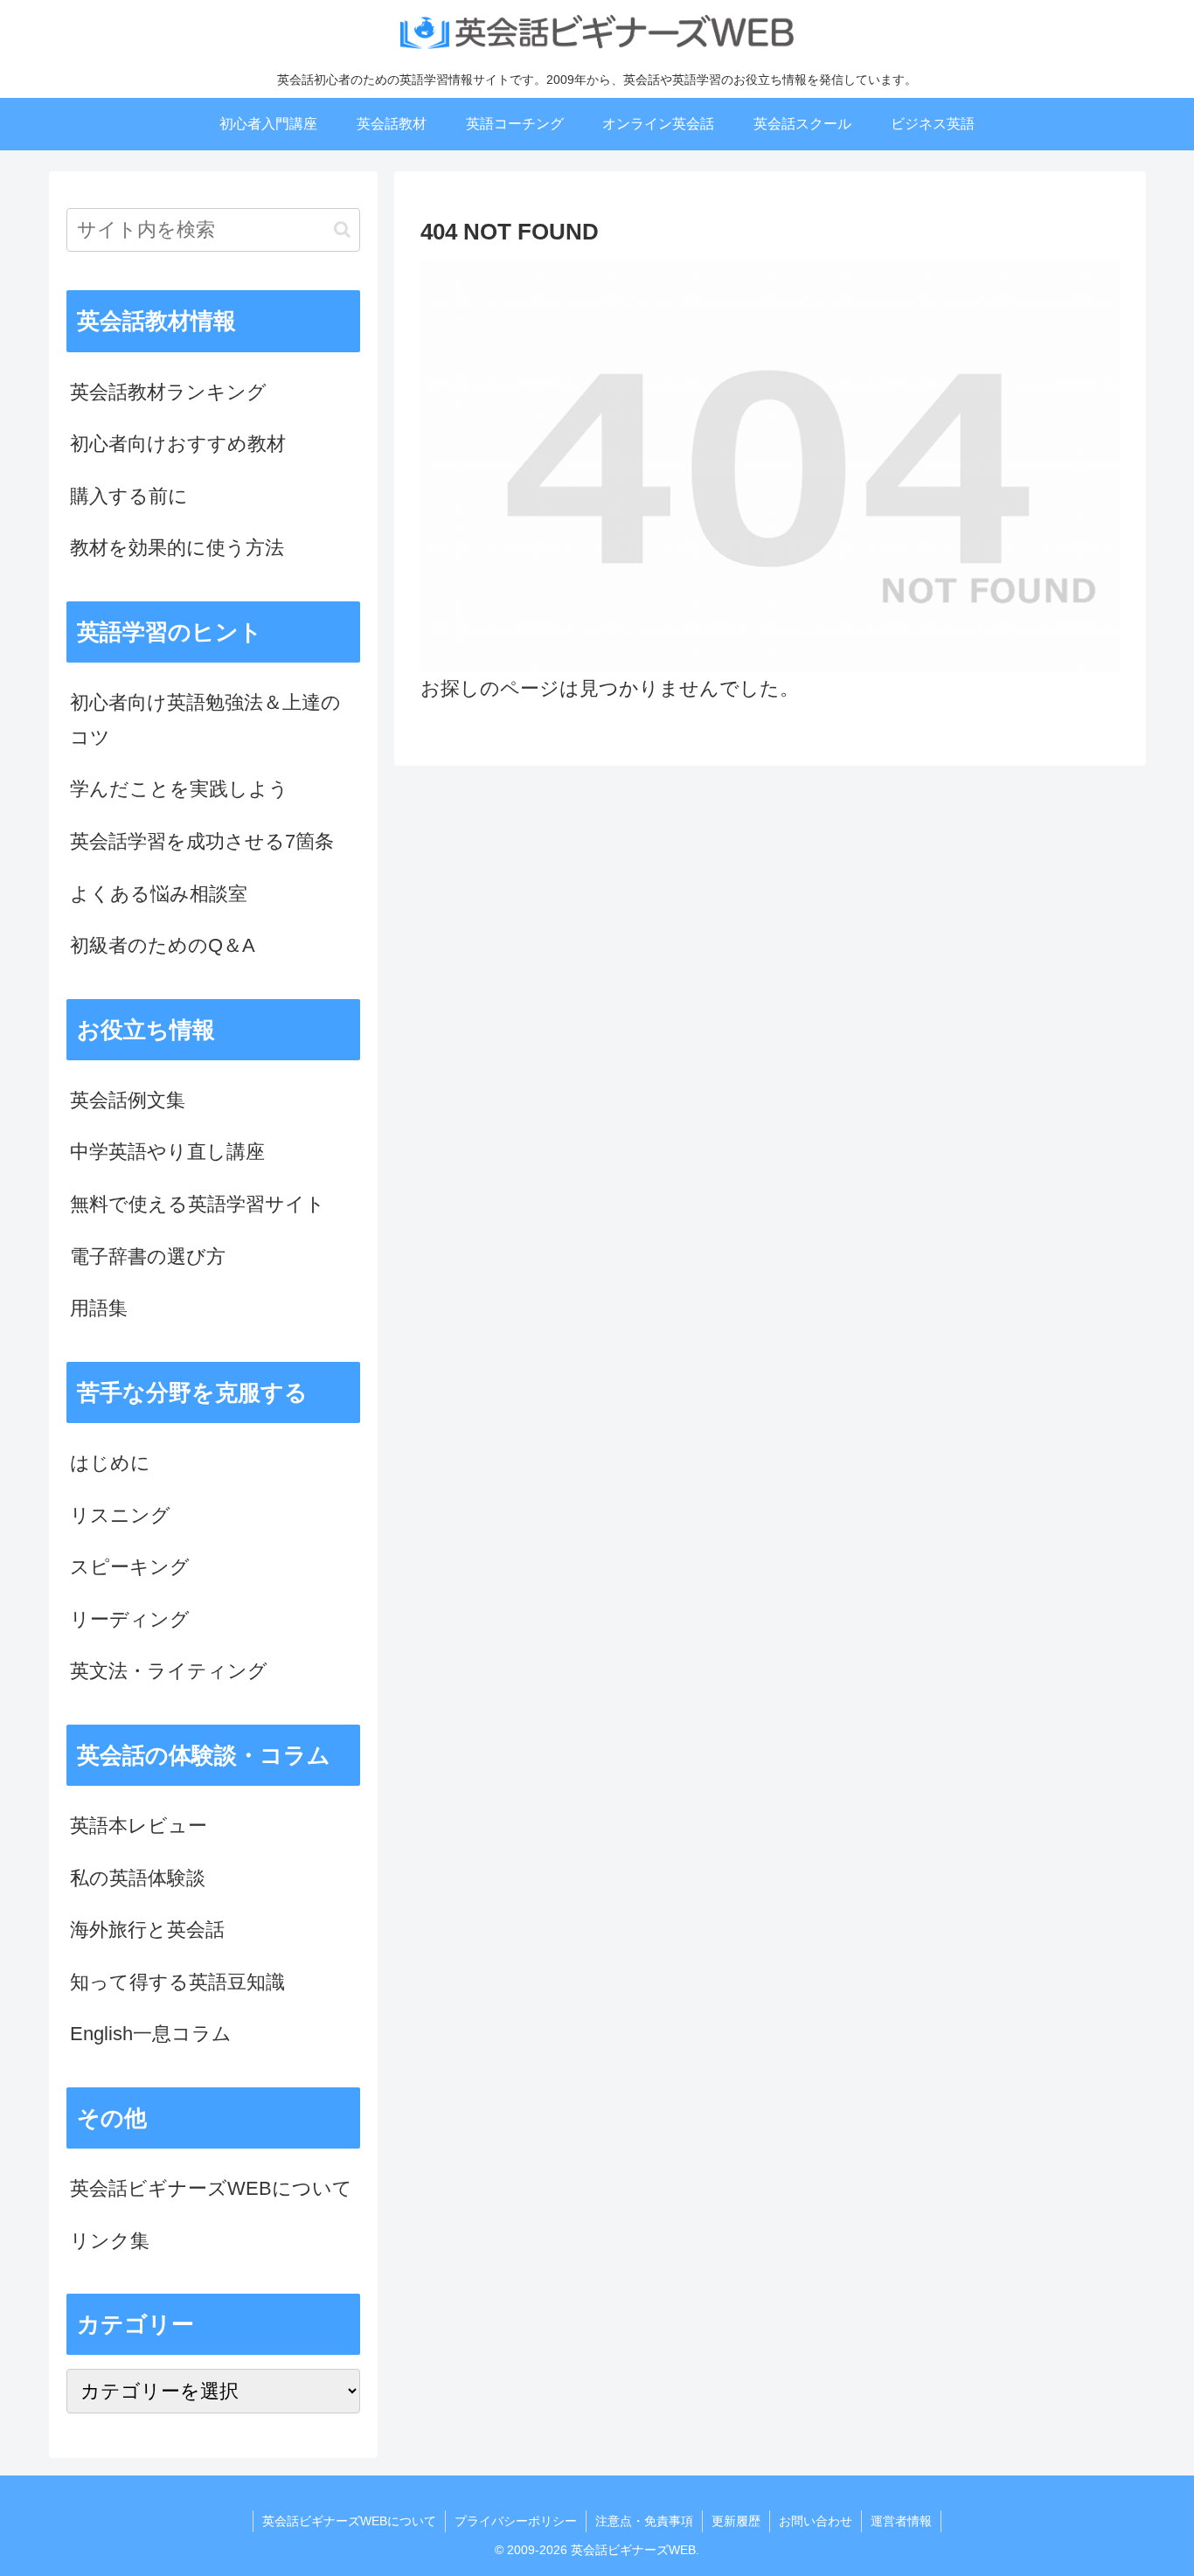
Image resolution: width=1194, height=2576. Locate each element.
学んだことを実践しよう (179, 789)
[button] (342, 229)
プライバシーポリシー (516, 2521)
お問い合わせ (816, 2521)
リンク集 (110, 2241)
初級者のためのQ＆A (163, 945)
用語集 (99, 1308)
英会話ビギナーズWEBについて (211, 2188)
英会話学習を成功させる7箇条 (202, 841)
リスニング (120, 1515)
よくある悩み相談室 (159, 894)
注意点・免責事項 (644, 2521)
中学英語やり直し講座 (167, 1152)
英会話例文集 (128, 1100)
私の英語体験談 (138, 1878)
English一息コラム (151, 2034)
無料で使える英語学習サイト (198, 1204)
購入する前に (129, 496)
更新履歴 (736, 2521)
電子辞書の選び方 (148, 1257)
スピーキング (130, 1567)
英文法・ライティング (169, 1671)
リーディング (130, 1619)
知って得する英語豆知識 (177, 1982)
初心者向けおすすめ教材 (178, 444)
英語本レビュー (139, 1826)
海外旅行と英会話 (147, 1930)
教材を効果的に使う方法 (177, 548)
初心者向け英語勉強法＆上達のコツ (205, 720)
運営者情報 (901, 2521)
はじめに (110, 1463)
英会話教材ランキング (168, 392)
